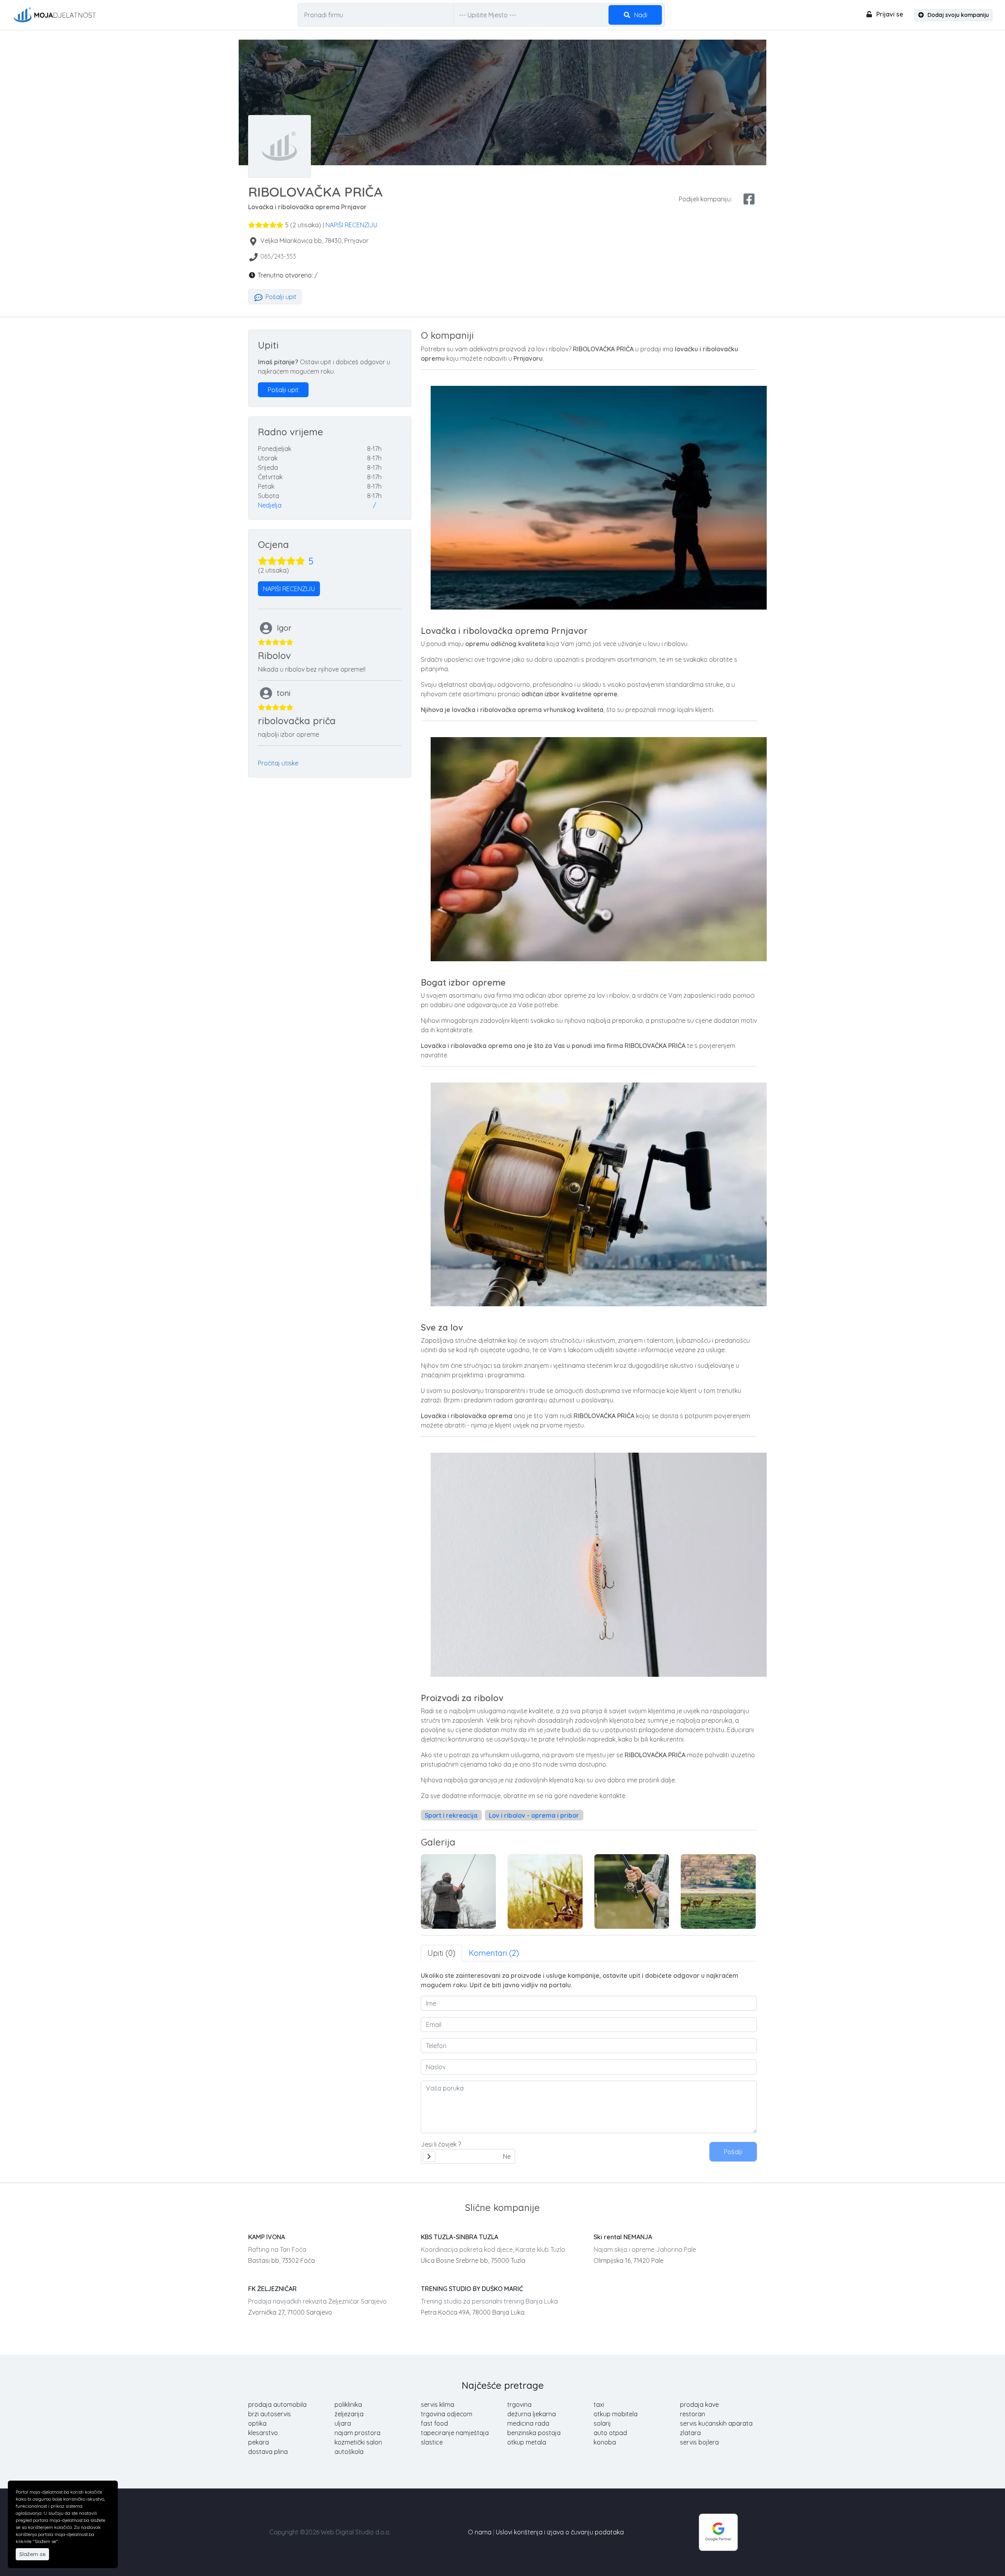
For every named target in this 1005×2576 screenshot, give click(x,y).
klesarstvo (263, 2433)
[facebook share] (749, 199)
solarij (602, 2423)
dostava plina (268, 2452)
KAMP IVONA (267, 2237)
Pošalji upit (280, 297)
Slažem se (32, 2554)
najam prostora (357, 2433)
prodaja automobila (277, 2404)
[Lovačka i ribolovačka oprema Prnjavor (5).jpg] (718, 1891)
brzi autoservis (270, 2414)
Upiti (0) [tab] (441, 1953)
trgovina (519, 2404)
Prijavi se (889, 14)
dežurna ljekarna (532, 2414)
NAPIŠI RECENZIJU (351, 225)
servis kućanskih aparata (716, 2423)
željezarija (349, 2414)
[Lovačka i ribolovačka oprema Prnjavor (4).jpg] (632, 1891)
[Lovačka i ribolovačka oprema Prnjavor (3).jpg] (545, 1891)
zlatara (690, 2433)
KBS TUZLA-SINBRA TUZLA (460, 2237)
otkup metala (527, 2442)
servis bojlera (699, 2442)
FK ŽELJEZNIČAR (272, 2289)
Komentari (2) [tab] (494, 1953)
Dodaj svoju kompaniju (957, 15)
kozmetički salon (358, 2442)
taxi (599, 2404)
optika (257, 2423)
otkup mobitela (616, 2414)
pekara (259, 2442)
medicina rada (528, 2423)
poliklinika (348, 2404)
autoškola (349, 2452)
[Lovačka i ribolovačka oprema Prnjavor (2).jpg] (458, 1891)
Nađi (640, 15)
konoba (605, 2442)
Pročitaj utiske (278, 763)
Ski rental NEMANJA (623, 2237)
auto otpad (610, 2433)
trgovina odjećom (447, 2414)
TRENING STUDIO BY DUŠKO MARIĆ (472, 2289)
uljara (343, 2423)
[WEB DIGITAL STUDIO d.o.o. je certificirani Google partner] (718, 2531)
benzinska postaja (534, 2433)
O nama (480, 2532)
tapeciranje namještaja (455, 2433)
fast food (434, 2423)
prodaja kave (699, 2404)
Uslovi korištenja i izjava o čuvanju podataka (560, 2532)
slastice (432, 2442)
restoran (693, 2414)
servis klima (438, 2404)
